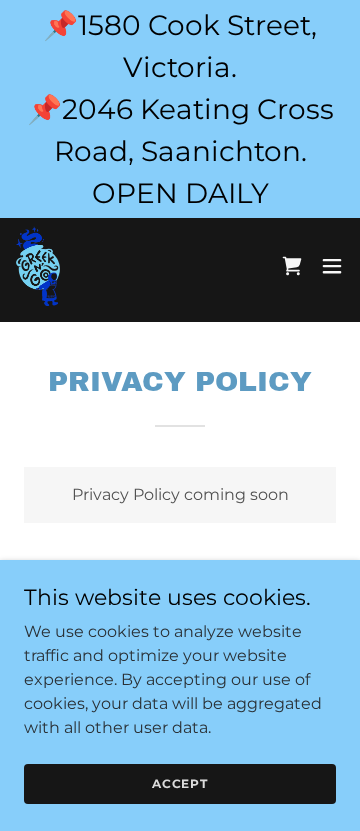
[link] (38, 266)
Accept (180, 783)
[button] (332, 266)
